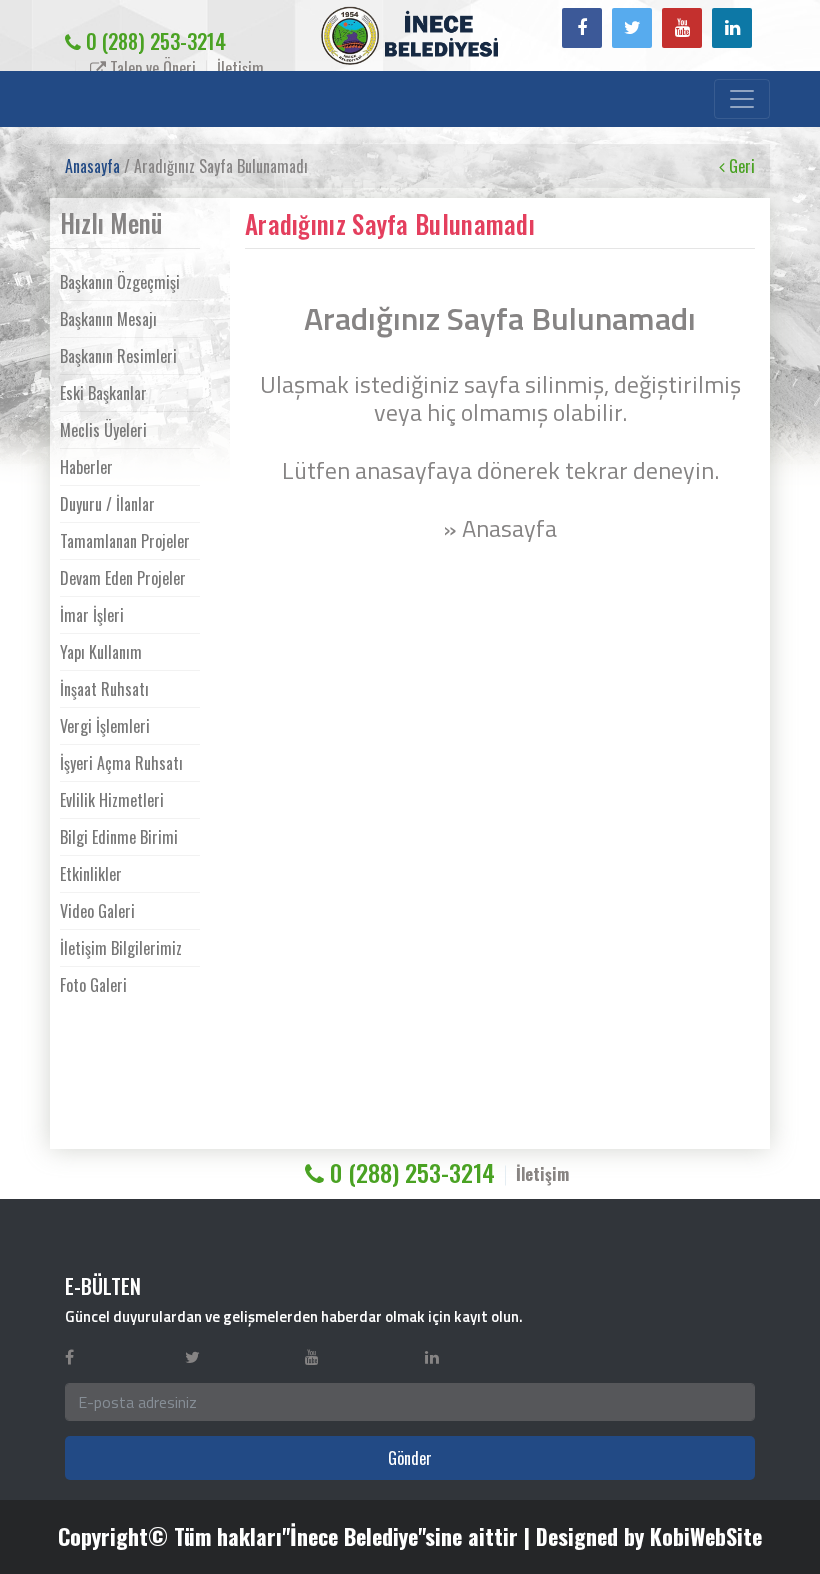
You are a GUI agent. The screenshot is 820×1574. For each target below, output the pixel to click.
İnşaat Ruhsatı (104, 689)
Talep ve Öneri (151, 68)
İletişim (240, 68)
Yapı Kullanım (101, 652)
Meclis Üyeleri (103, 430)
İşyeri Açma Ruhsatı (121, 763)
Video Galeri (97, 911)
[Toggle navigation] (742, 99)
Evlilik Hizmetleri (112, 800)
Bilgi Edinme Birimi (119, 837)
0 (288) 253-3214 (153, 41)
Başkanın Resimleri (118, 356)
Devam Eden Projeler (123, 578)
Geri (740, 166)
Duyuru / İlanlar (107, 504)
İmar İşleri (92, 615)
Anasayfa (92, 166)
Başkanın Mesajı (108, 319)
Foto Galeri (93, 985)
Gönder (410, 1458)
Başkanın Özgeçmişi (120, 282)
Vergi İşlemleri (105, 726)
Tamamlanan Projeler (125, 541)
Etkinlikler (91, 874)
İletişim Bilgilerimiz (121, 948)
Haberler (86, 467)
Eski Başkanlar (103, 393)
